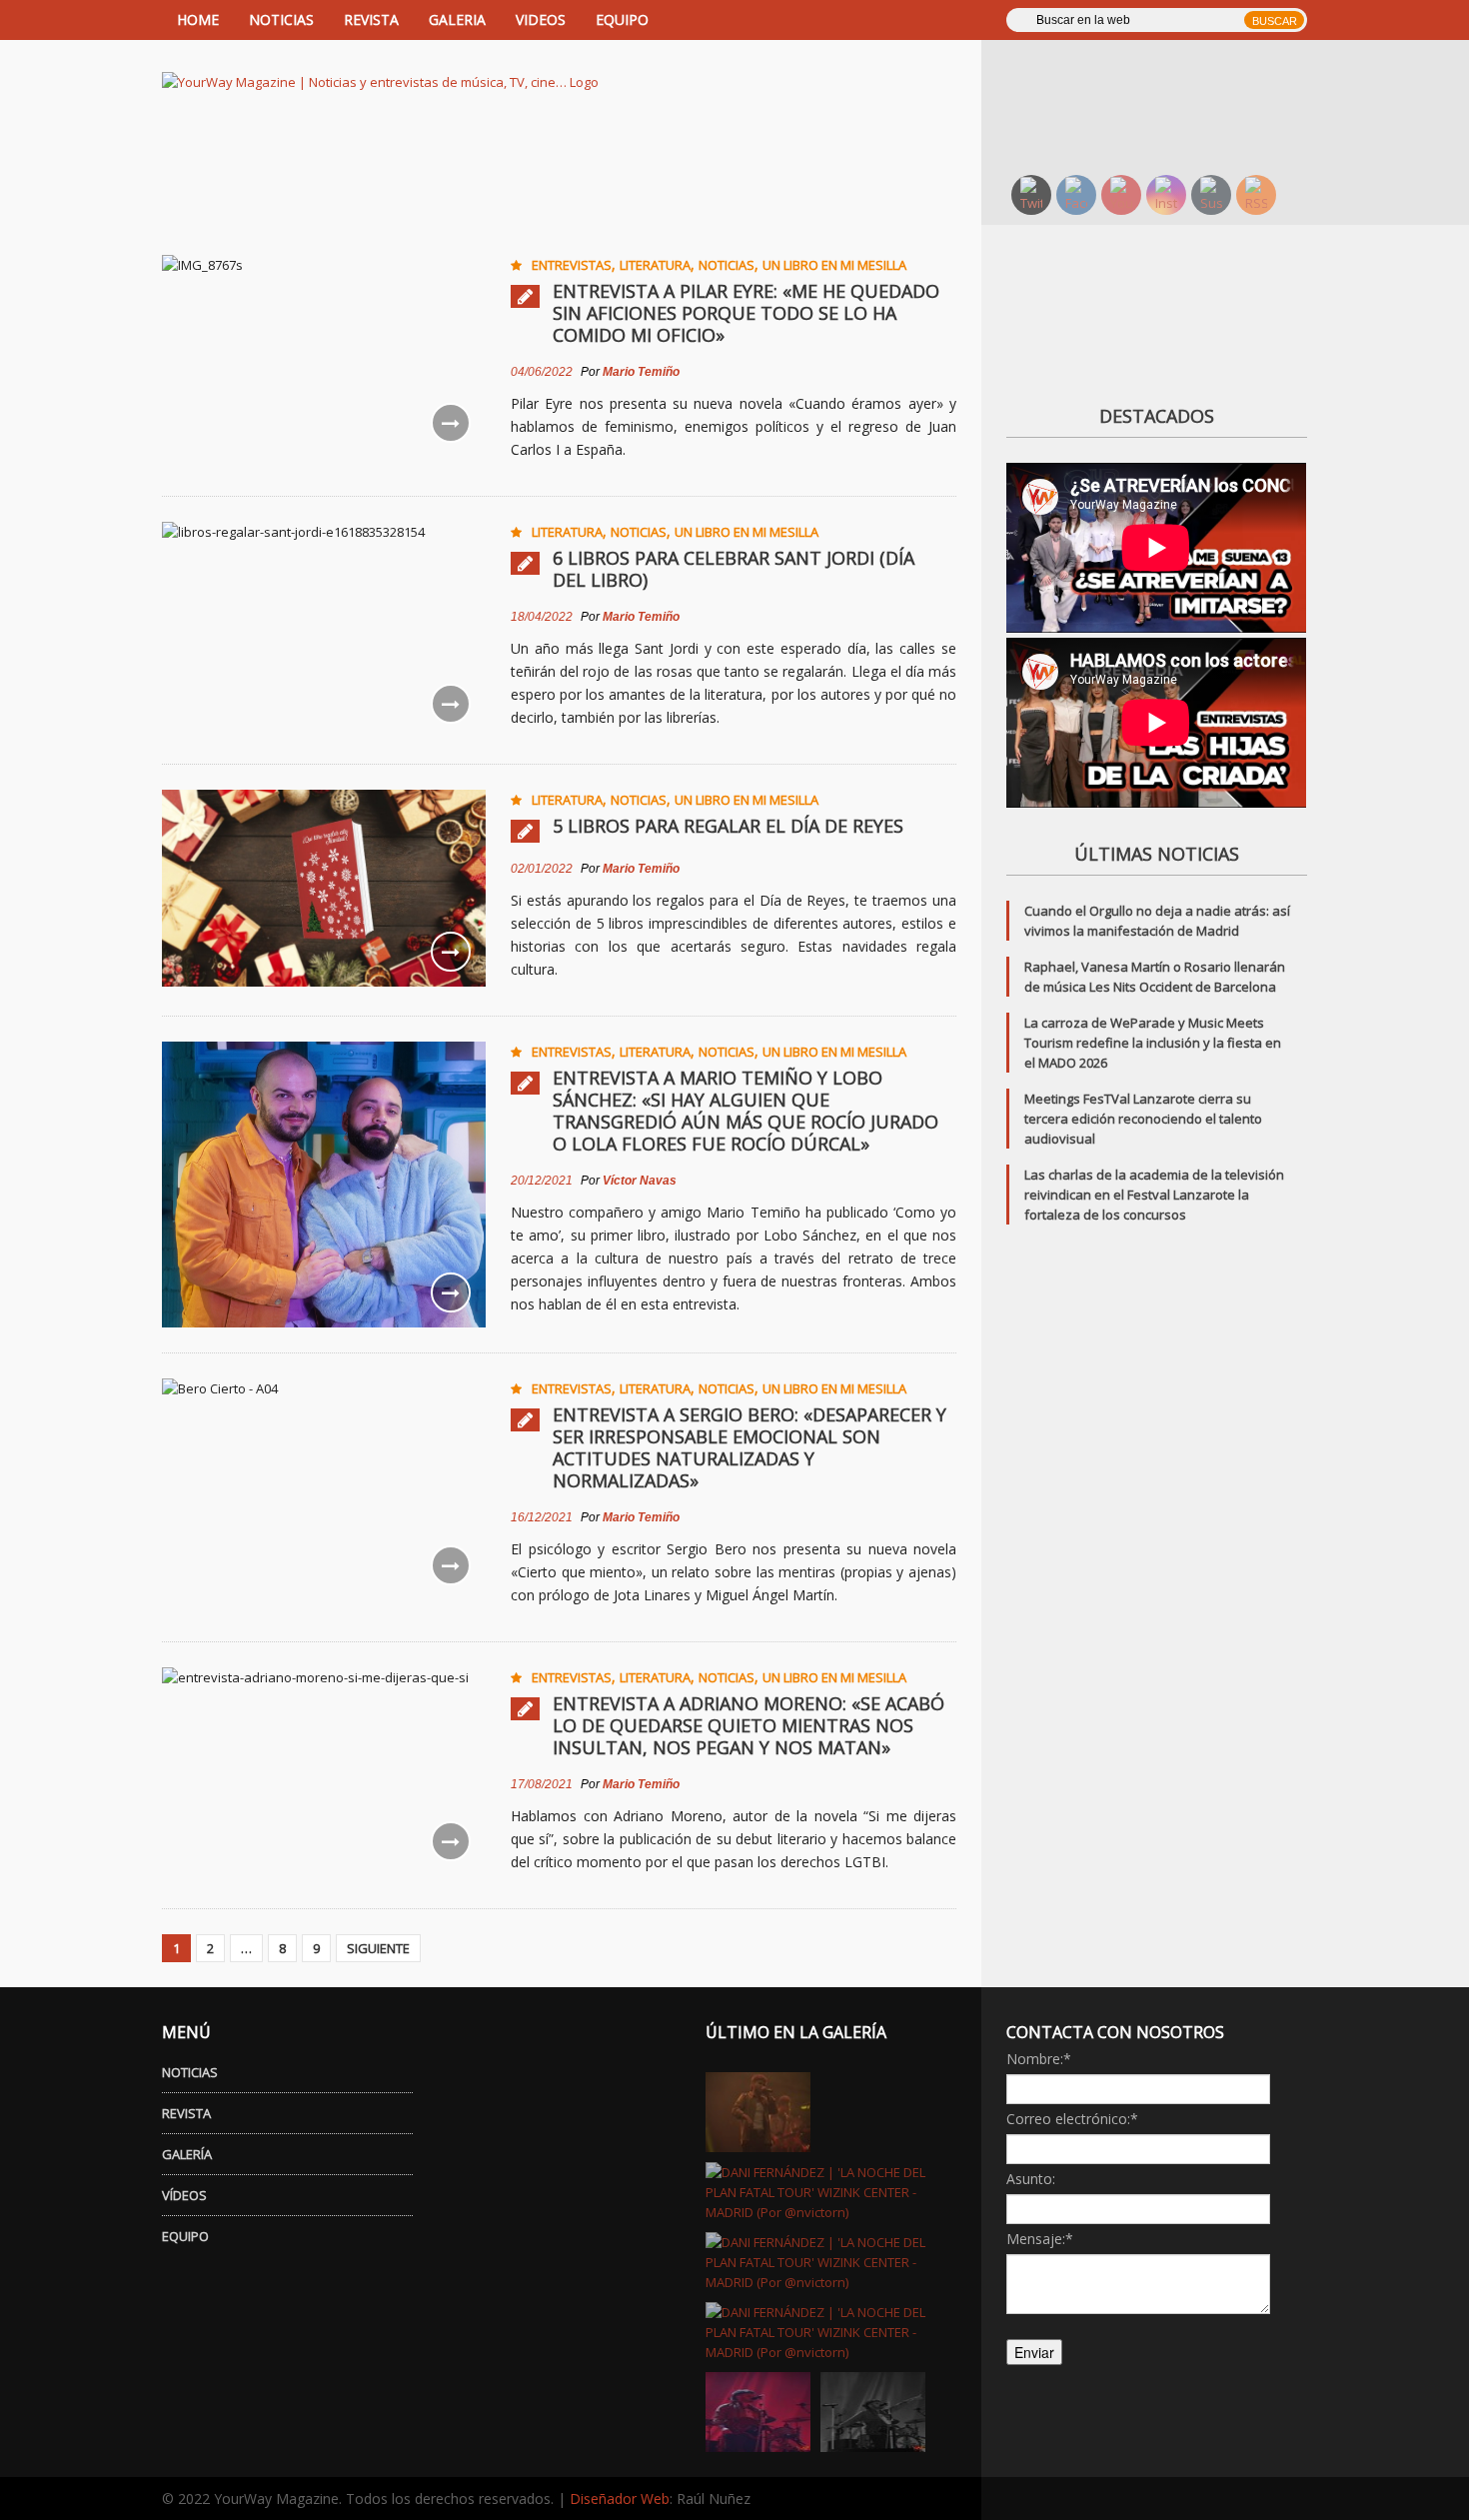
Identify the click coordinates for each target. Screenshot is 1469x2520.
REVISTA (371, 19)
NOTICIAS (281, 19)
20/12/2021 (542, 1181)
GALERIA (457, 19)
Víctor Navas (640, 1181)
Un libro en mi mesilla (834, 265)
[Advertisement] (1169, 105)
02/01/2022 (542, 869)
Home (198, 19)
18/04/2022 (542, 617)
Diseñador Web (620, 2499)
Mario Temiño (641, 372)
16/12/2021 (542, 1517)
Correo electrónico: (1072, 2119)
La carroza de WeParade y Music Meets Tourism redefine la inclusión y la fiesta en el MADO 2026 (1153, 1043)
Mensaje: (1040, 2239)
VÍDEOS (184, 2195)
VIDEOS (541, 19)
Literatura (655, 265)
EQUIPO (622, 19)
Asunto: (1031, 2179)
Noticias (727, 265)
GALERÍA (187, 2154)
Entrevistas (572, 265)
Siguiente (378, 1948)
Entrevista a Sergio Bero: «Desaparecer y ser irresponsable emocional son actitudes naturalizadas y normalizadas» (749, 1447)
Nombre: (1039, 2059)
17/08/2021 (542, 1784)
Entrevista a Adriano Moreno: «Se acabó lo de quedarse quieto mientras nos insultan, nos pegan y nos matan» (748, 1725)
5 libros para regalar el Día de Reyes (728, 826)
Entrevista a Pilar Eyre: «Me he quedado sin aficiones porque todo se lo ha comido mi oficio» (746, 313)
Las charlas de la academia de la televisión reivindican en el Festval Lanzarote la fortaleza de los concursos (1154, 1195)
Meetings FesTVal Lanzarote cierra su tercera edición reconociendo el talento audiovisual (1143, 1119)
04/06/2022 (542, 372)
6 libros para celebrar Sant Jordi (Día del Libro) (734, 569)
